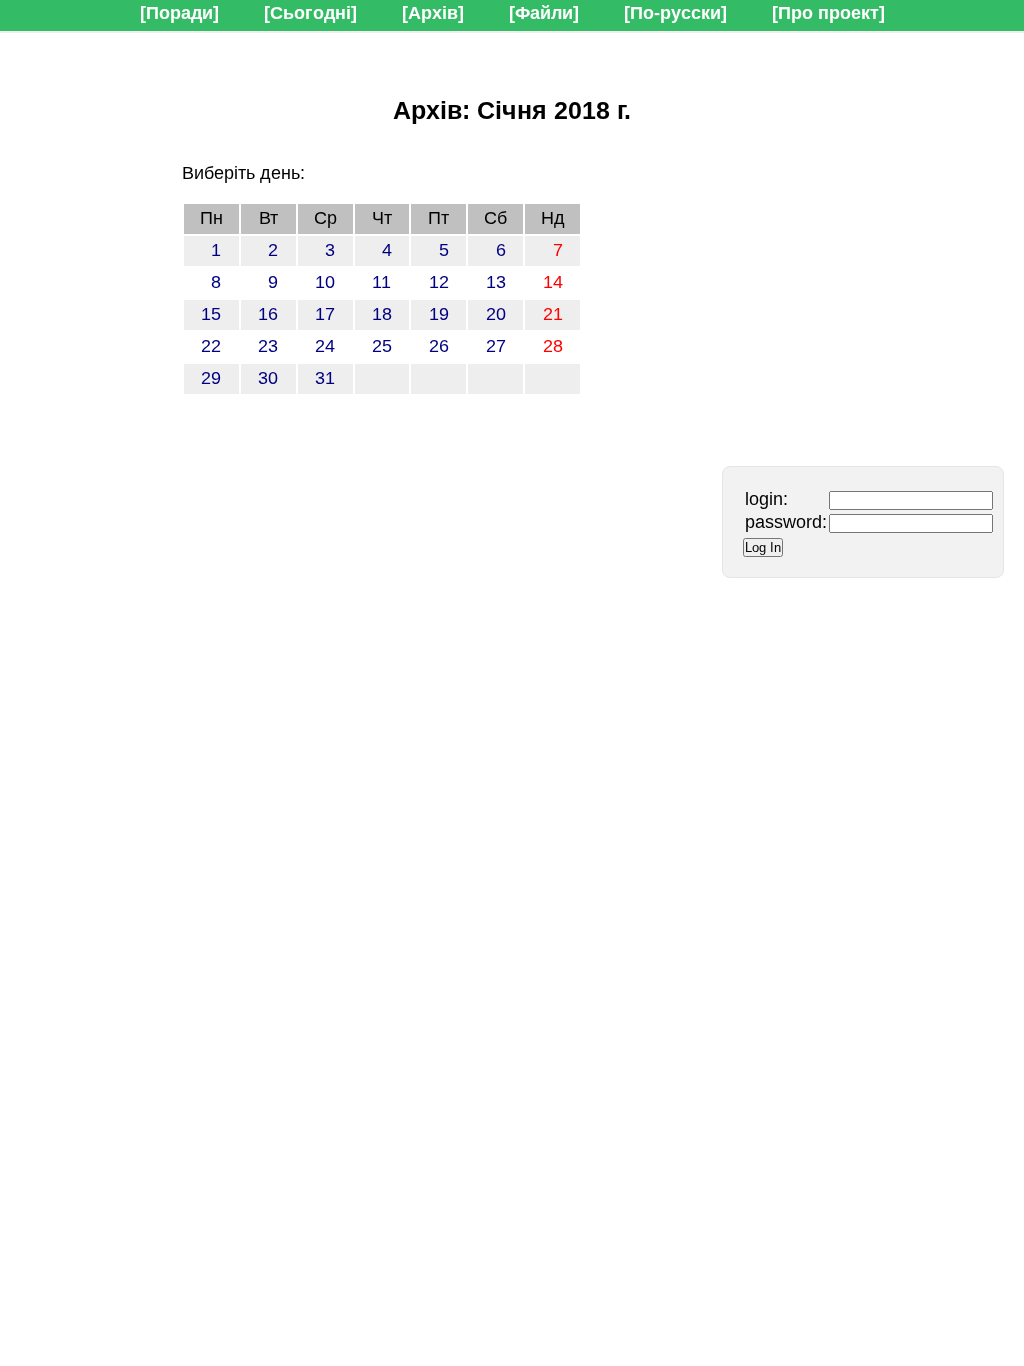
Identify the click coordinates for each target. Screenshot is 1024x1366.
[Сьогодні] (310, 13)
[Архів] (433, 13)
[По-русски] (675, 13)
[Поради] (179, 13)
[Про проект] (828, 13)
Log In (763, 547)
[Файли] (544, 13)
